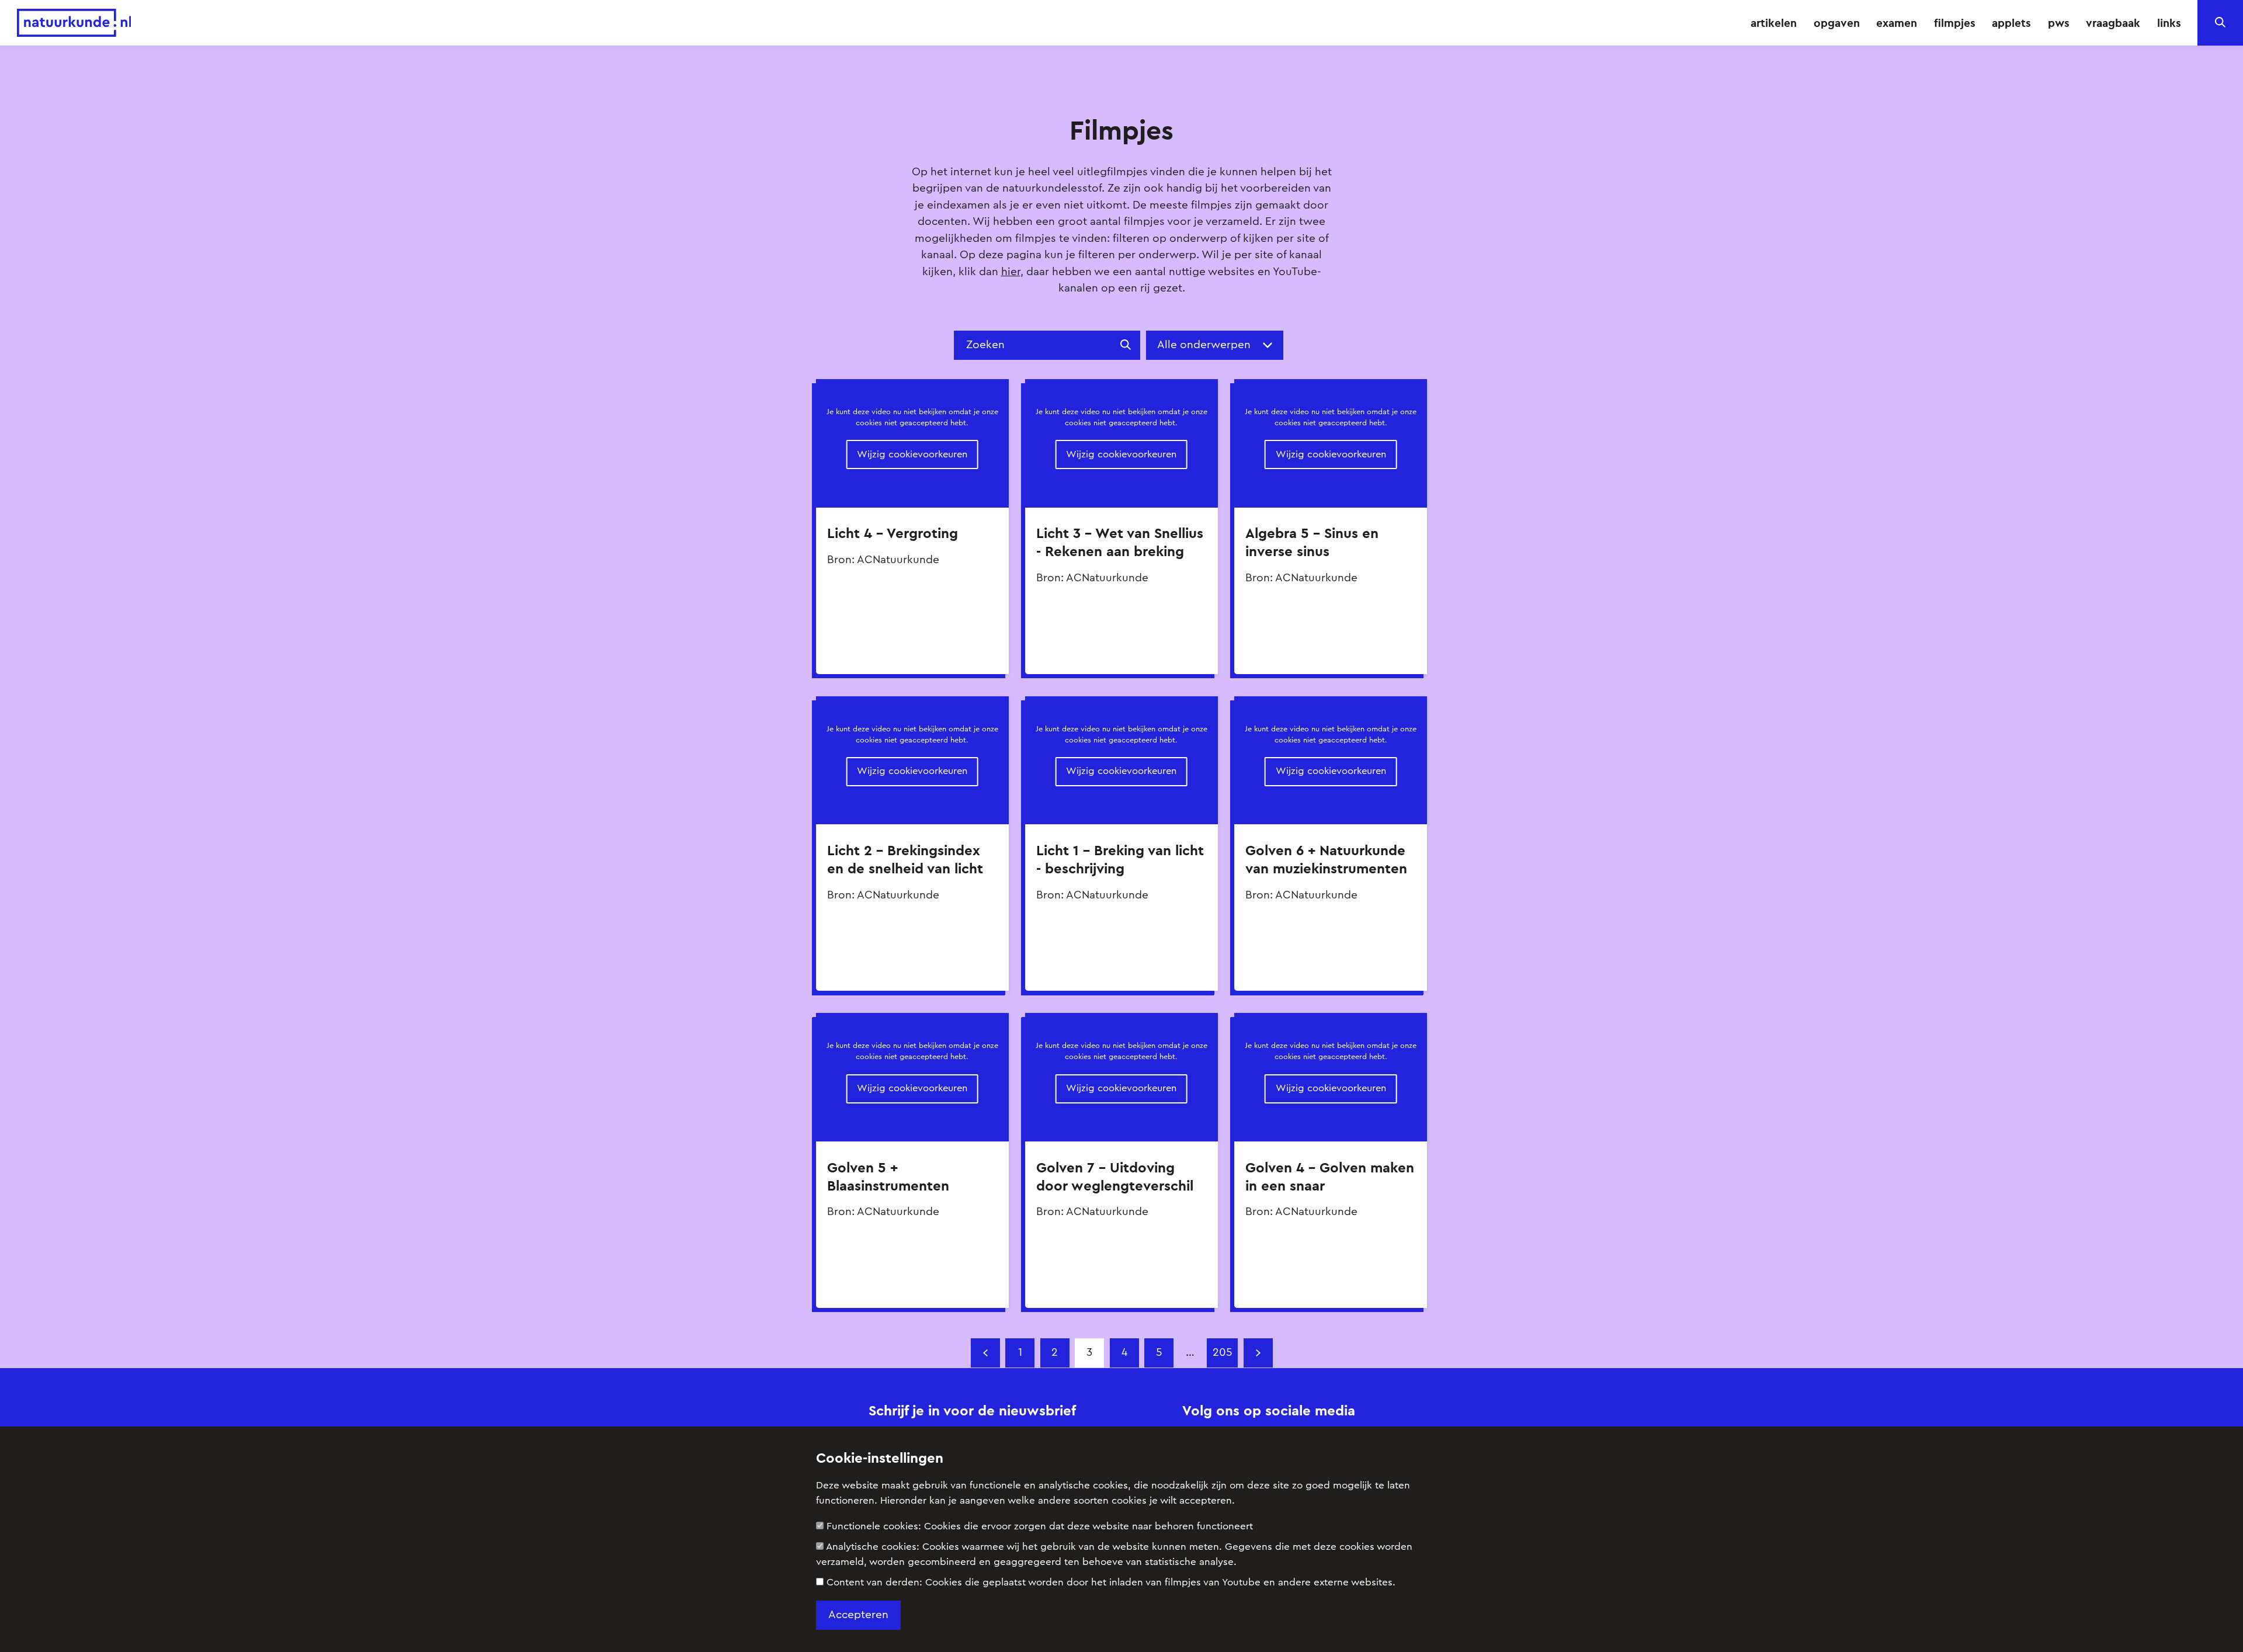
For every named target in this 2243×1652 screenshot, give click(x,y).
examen (1897, 23)
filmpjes (1955, 23)
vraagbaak (2113, 23)
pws (2059, 23)
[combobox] (1220, 346)
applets (2011, 23)
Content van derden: (1111, 1582)
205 (1223, 1353)
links (2169, 23)
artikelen (1774, 23)
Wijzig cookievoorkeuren (912, 454)
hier (1011, 272)
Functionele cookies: (1040, 1526)
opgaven (1837, 23)
